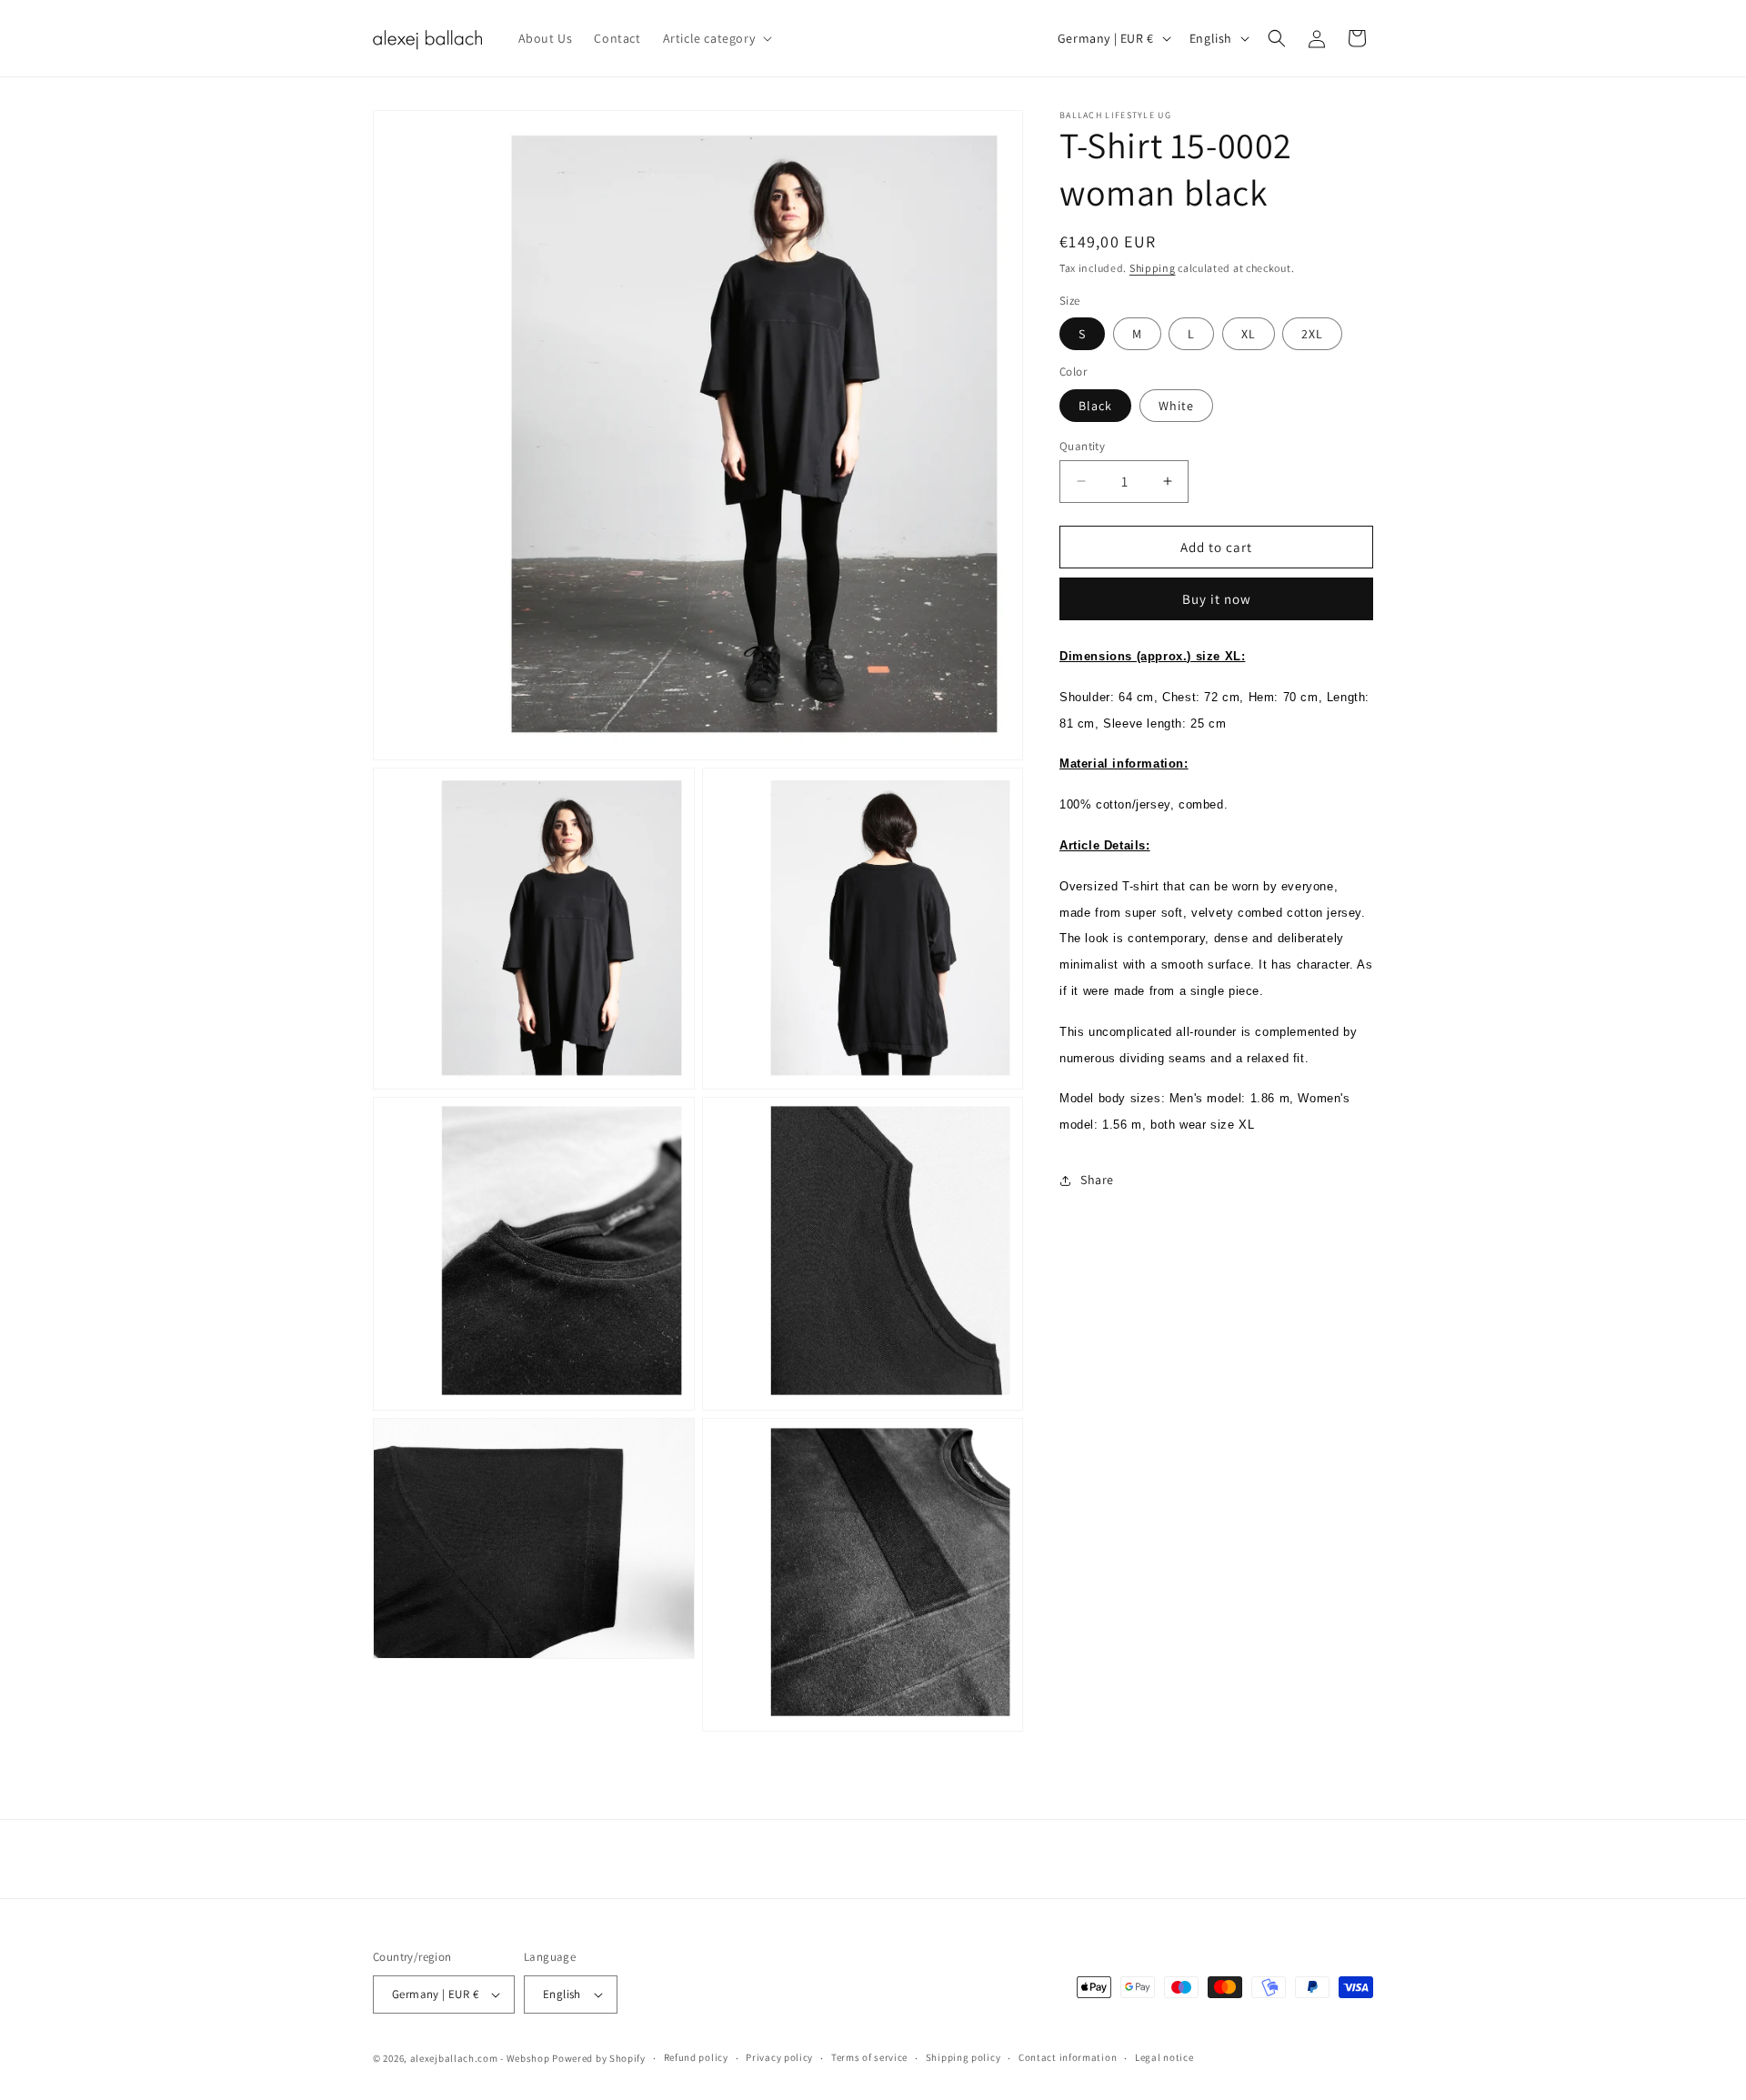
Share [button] (1097, 1180)
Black (1095, 405)
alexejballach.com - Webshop (480, 2058)
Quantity (1082, 445)
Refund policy (696, 2057)
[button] (716, 38)
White (1176, 405)
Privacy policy (779, 2057)
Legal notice (1164, 2057)
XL (1249, 334)
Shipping (1153, 268)
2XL (1312, 334)
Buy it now (1217, 599)
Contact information (1068, 2057)
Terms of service (869, 2057)
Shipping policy (963, 2057)
